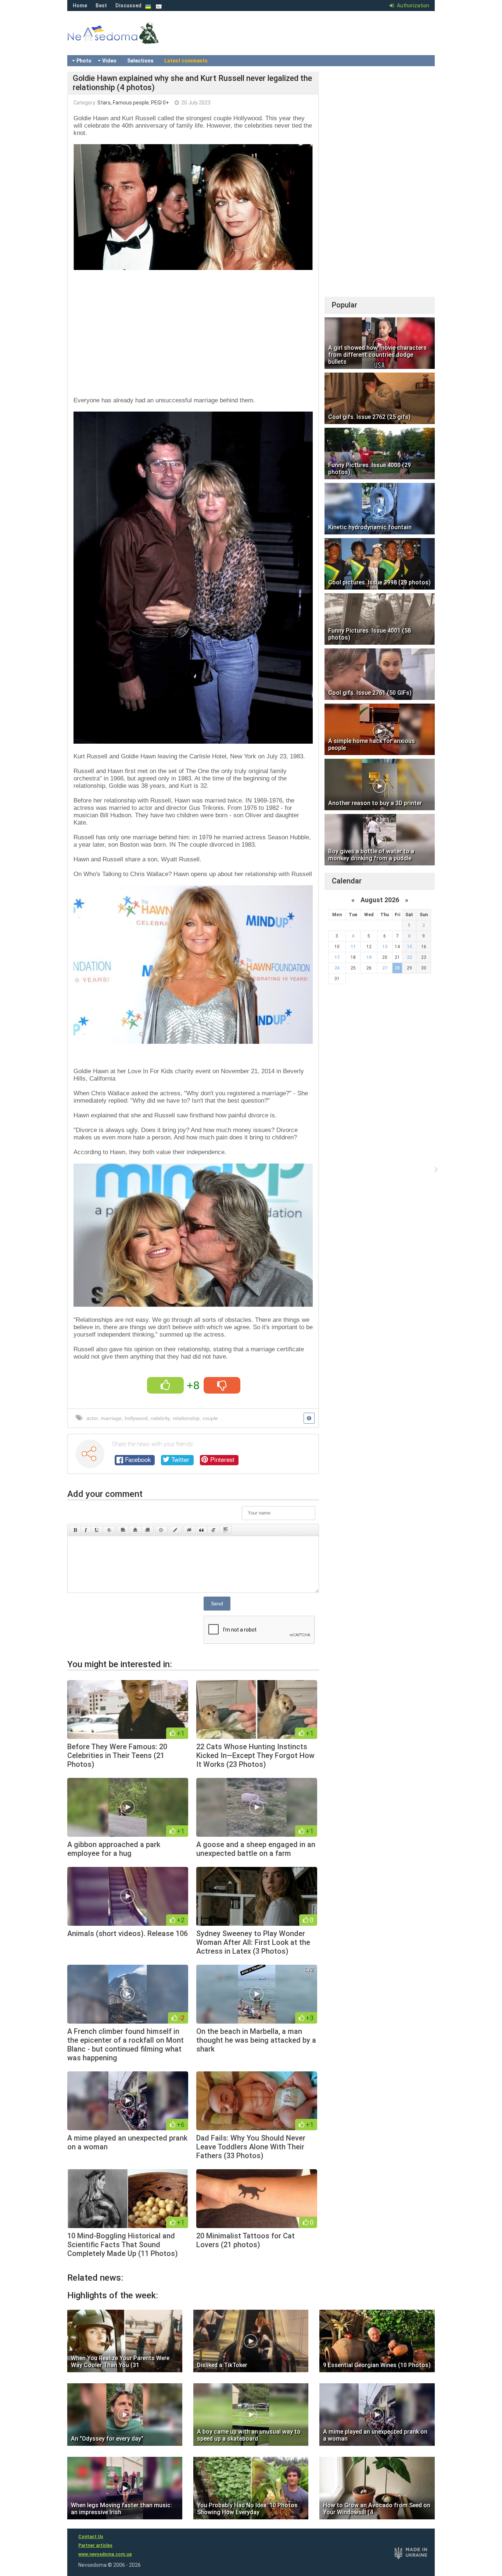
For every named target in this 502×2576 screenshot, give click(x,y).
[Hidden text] (189, 1530)
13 (385, 947)
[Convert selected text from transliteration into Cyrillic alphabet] (214, 1530)
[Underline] (97, 1530)
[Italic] (86, 1530)
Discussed (128, 6)
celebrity (160, 1418)
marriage (111, 1418)
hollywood (136, 1418)
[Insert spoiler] (226, 1530)
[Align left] (123, 1530)
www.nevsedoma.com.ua (105, 2554)
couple (210, 1418)
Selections (140, 61)
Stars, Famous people (123, 103)
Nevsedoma (126, 40)
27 (385, 968)
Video (109, 61)
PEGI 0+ (160, 103)
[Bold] (75, 1530)
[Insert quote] (201, 1530)
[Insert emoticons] (161, 1530)
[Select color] (175, 1530)
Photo (84, 61)
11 (353, 947)
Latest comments (186, 61)
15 (409, 947)
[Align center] (135, 1530)
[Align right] (147, 1530)
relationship (186, 1418)
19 (369, 957)
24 (337, 968)
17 (337, 957)
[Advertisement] (193, 331)
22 (409, 957)
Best (101, 6)
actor (92, 1418)
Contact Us (91, 2537)
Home (80, 6)
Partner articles (95, 2545)
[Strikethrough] (109, 1530)
